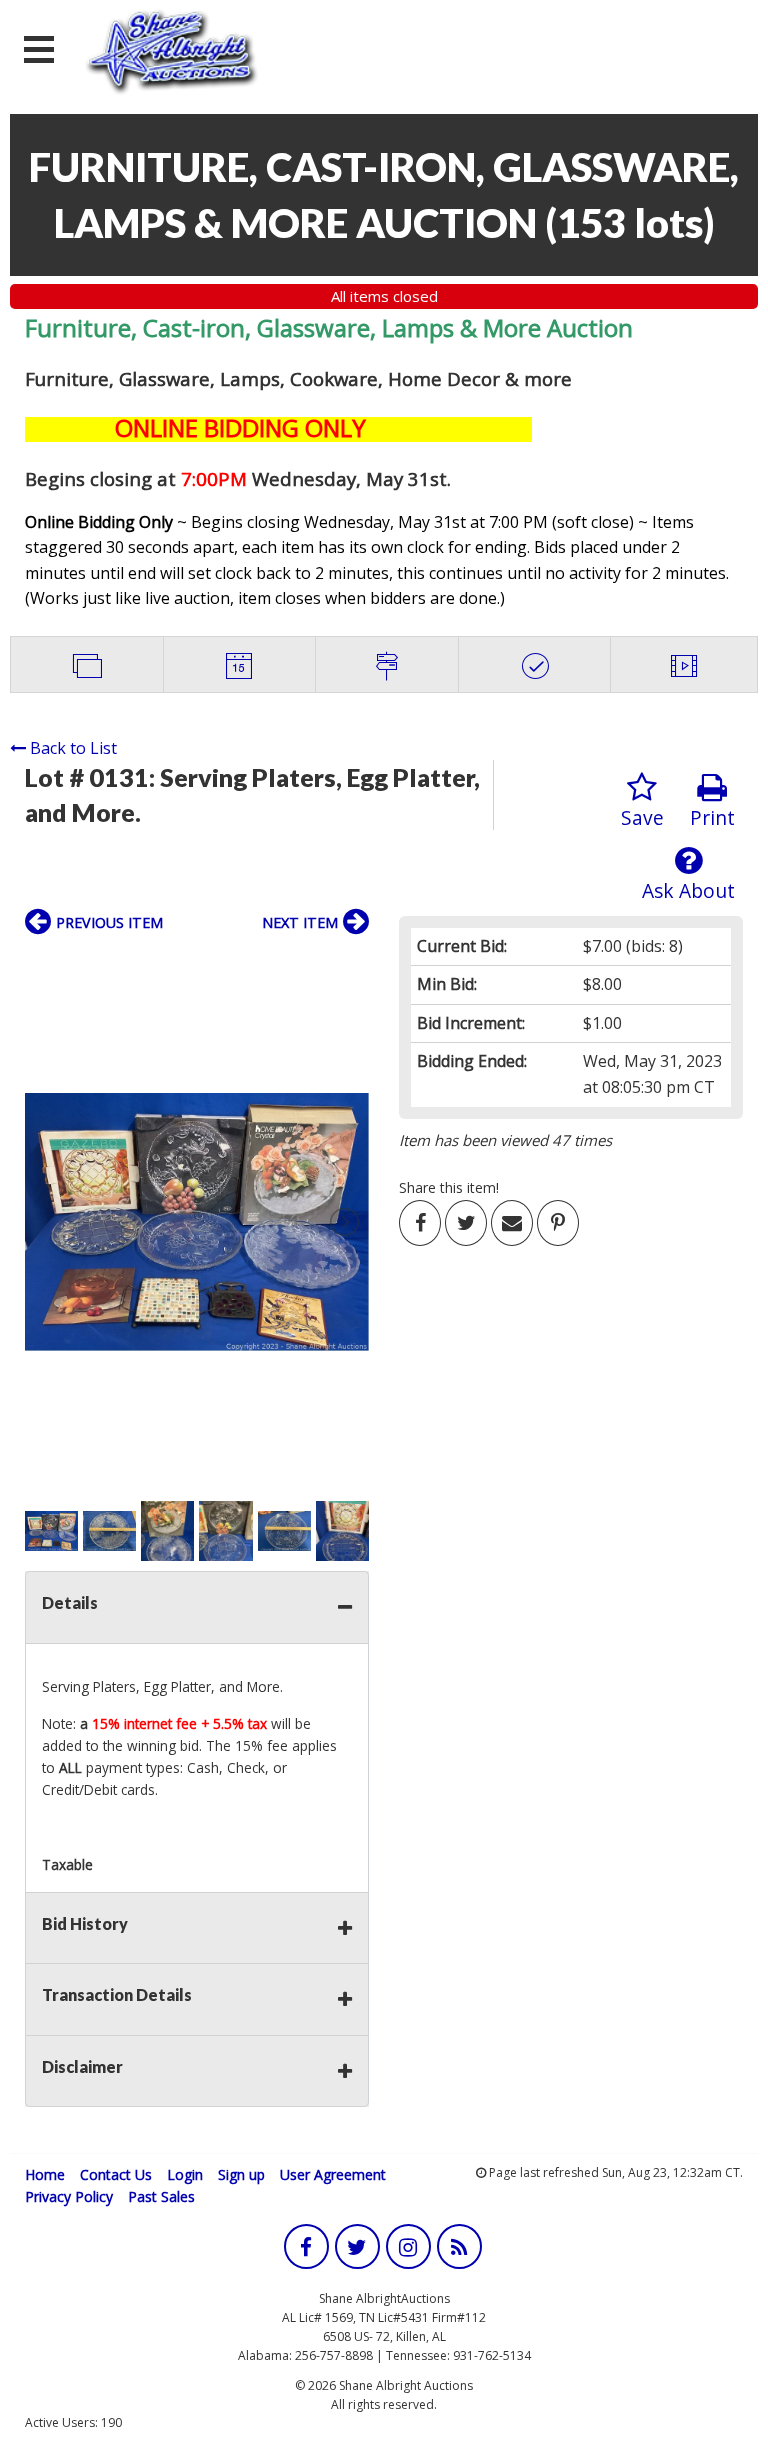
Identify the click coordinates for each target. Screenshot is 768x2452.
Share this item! (449, 1187)
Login (185, 2174)
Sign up (241, 2174)
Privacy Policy (69, 2196)
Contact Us (116, 2174)
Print (712, 817)
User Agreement (333, 2174)
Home (45, 2174)
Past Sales (161, 2196)
